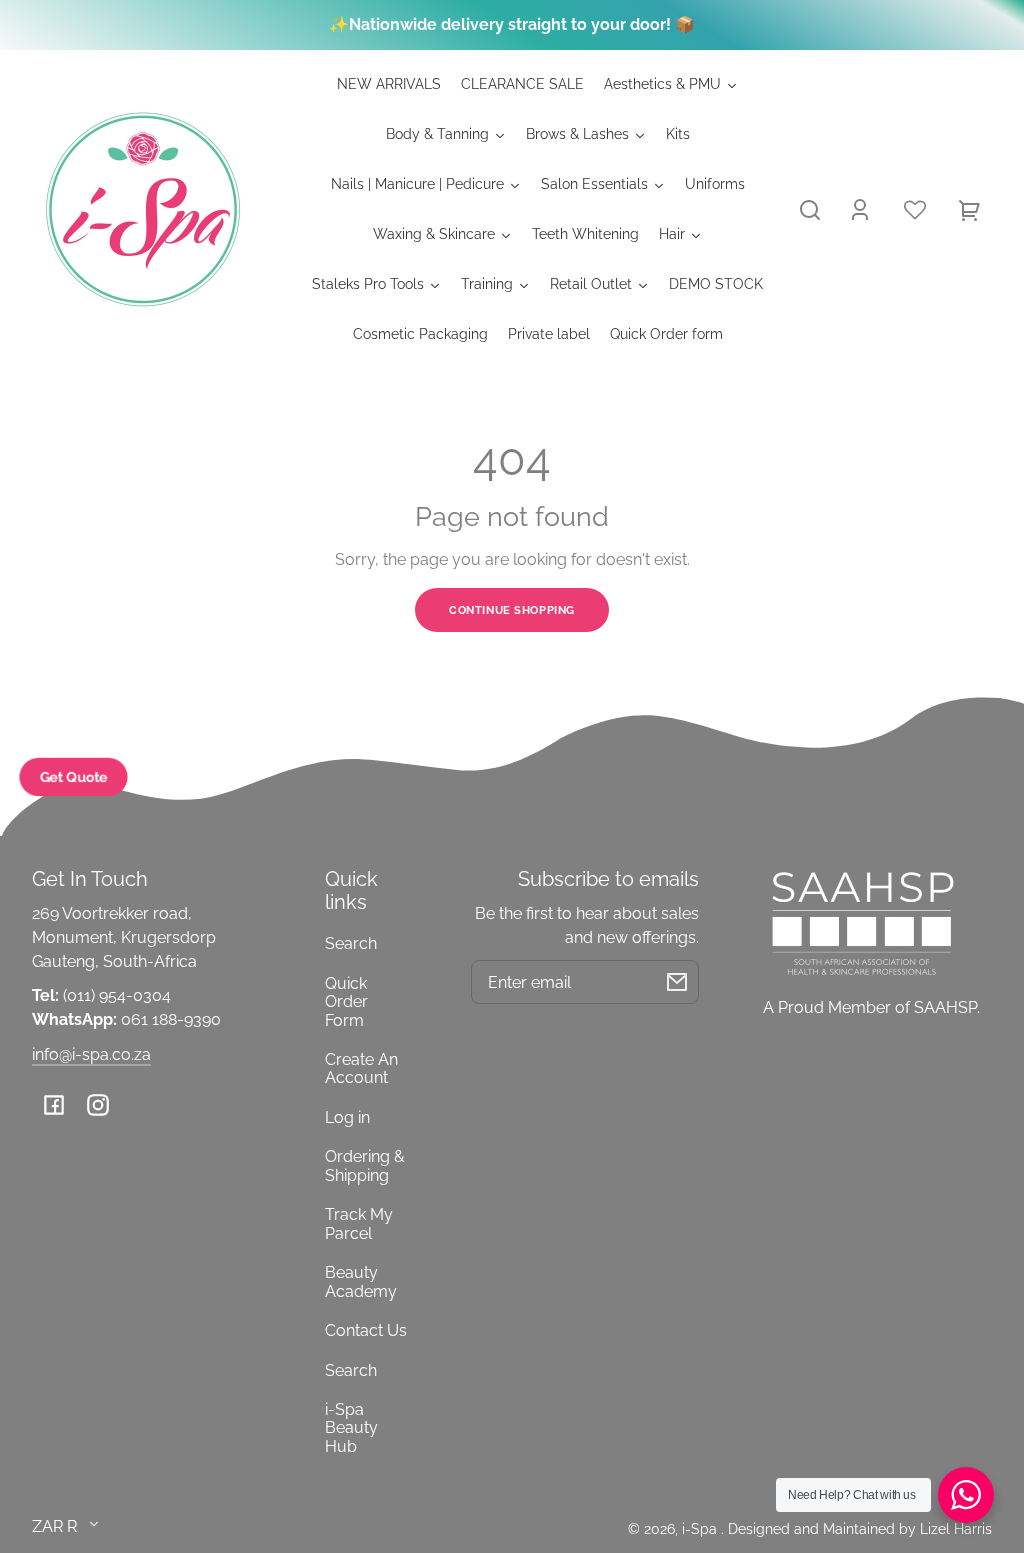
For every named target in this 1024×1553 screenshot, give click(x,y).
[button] (810, 210)
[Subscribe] (677, 982)
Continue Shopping (512, 610)
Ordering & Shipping (365, 1165)
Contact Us (366, 1330)
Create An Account (361, 1068)
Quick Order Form (346, 1002)
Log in (347, 1117)
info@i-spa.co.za (91, 1054)
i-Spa (701, 1528)
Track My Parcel (359, 1223)
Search (351, 943)
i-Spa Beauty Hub (351, 1428)
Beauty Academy (361, 1281)
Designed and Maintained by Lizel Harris (860, 1528)
